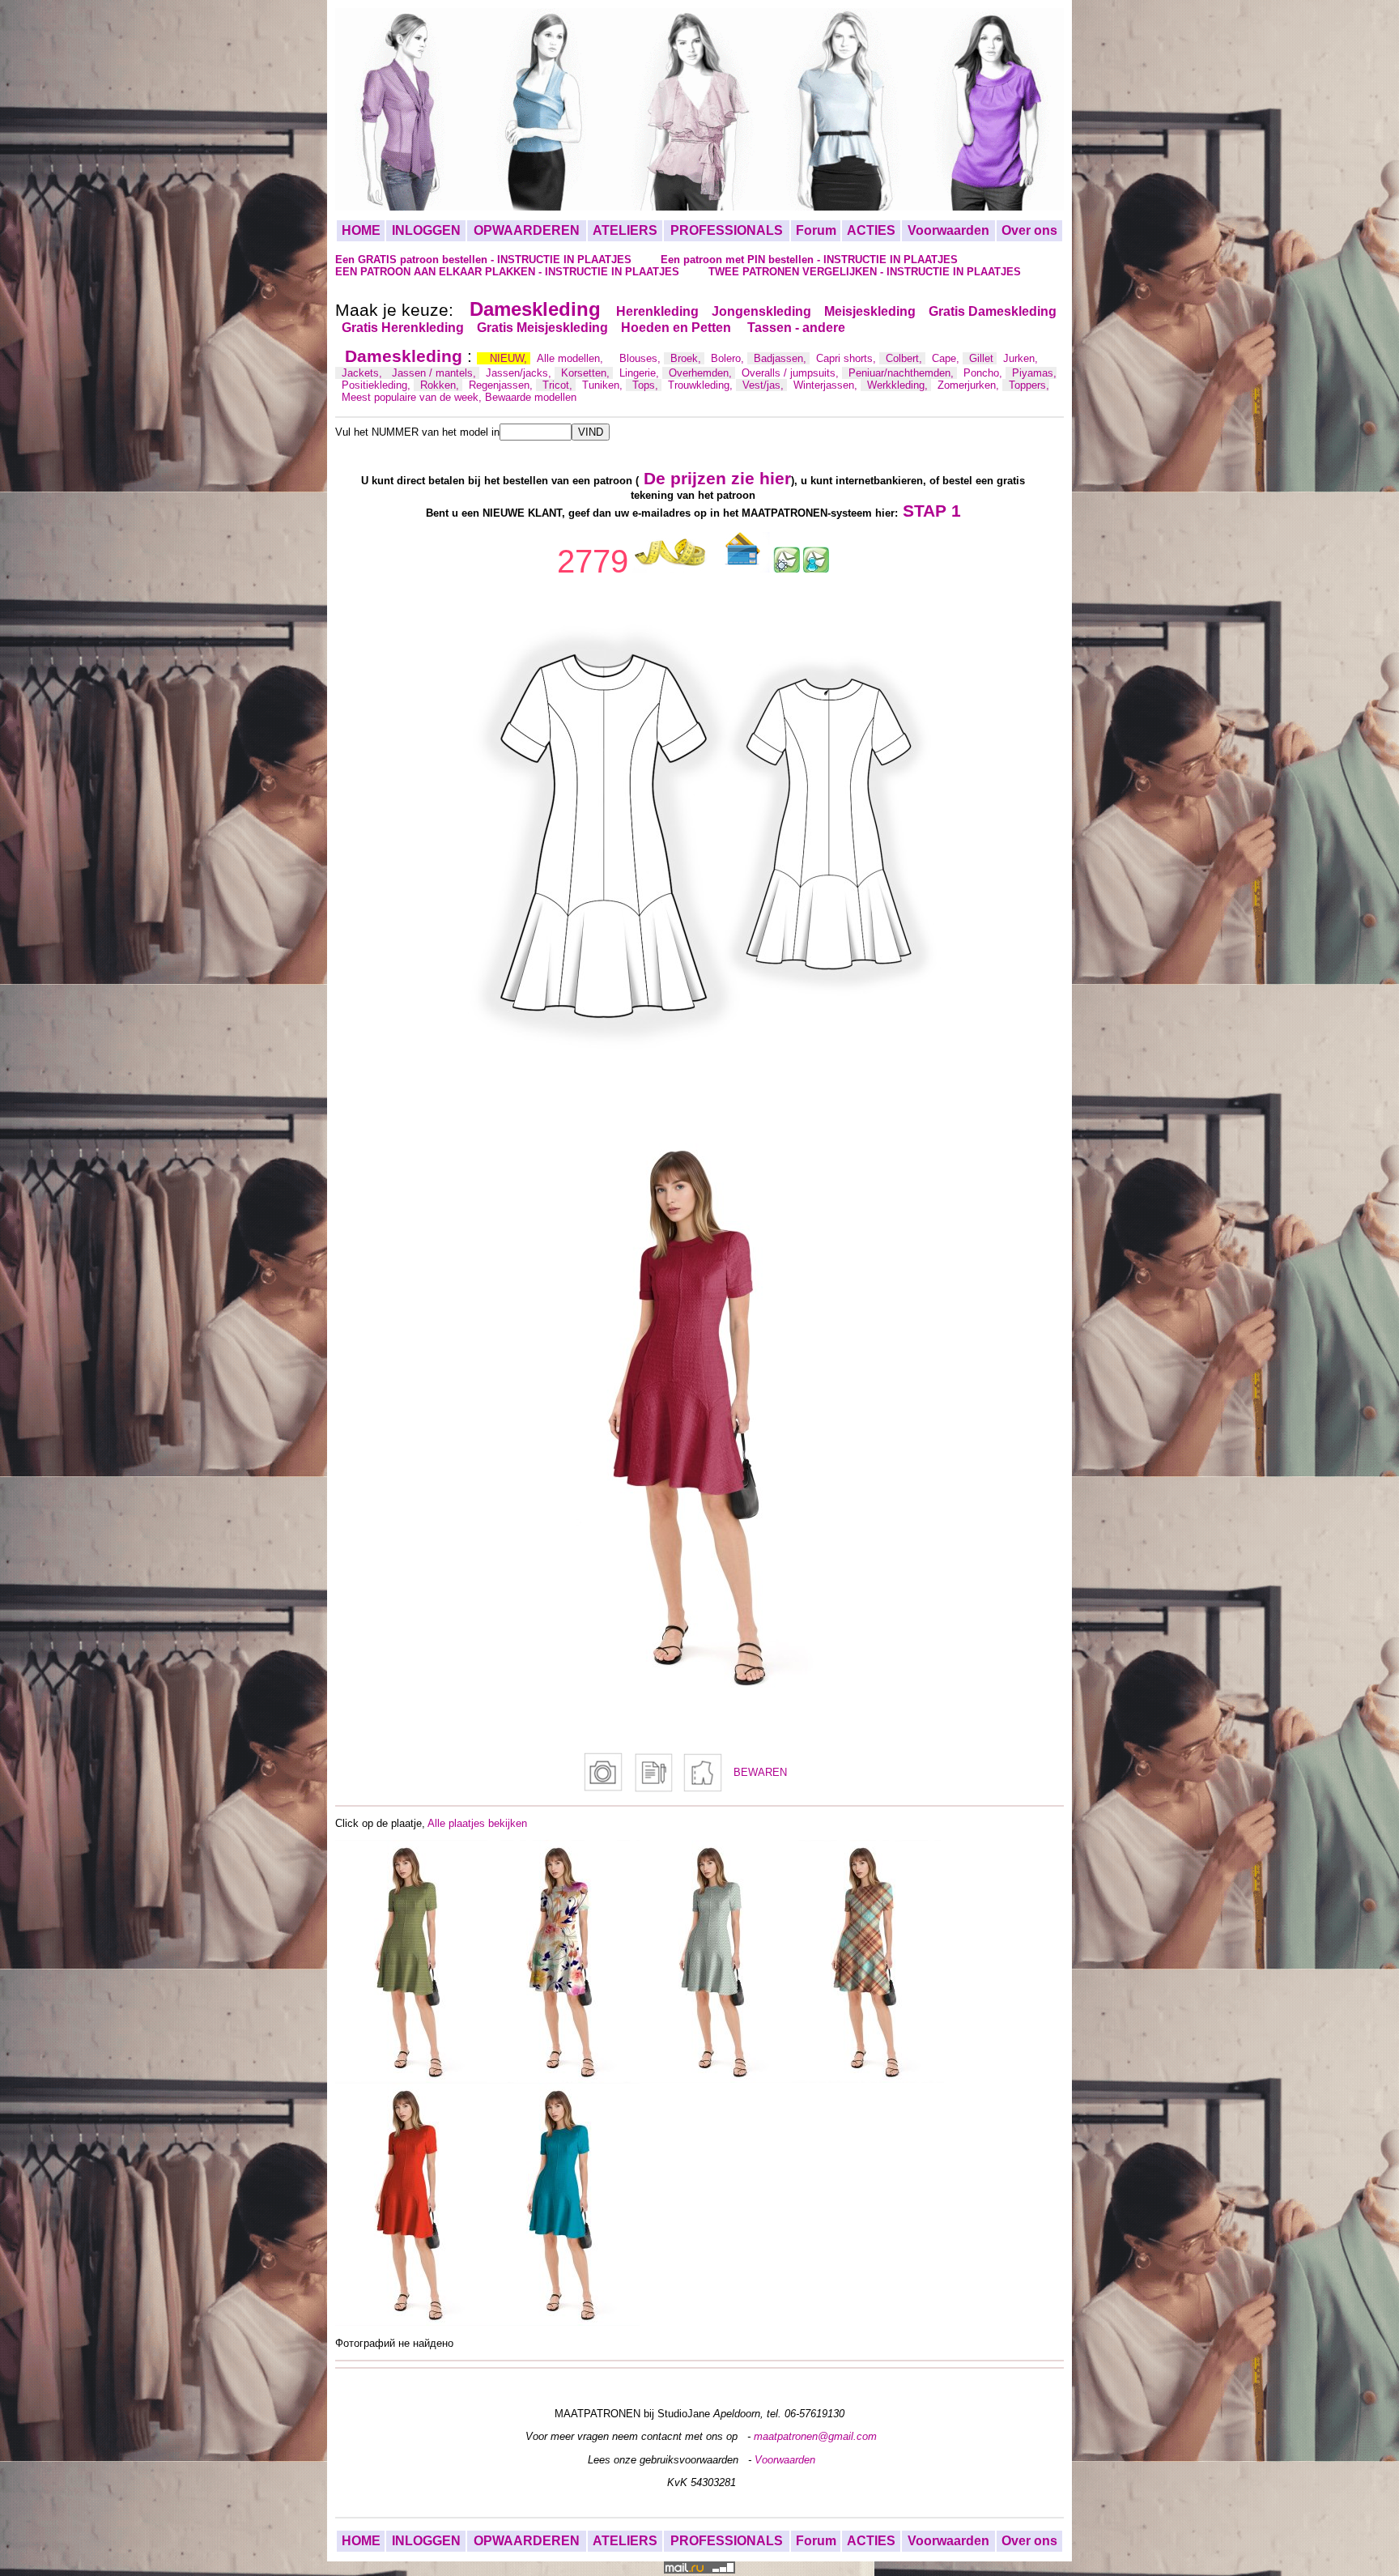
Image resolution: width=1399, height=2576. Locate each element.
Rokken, (441, 385)
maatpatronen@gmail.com (815, 2436)
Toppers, (1029, 385)
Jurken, (1021, 358)
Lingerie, (641, 373)
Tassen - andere (796, 328)
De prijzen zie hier (717, 479)
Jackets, (364, 373)
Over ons (1029, 230)
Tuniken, (604, 385)
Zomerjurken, (970, 385)
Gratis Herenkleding (403, 328)
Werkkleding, (899, 385)
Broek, (687, 358)
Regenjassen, (502, 385)
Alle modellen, (572, 358)
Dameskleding (535, 309)
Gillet (983, 358)
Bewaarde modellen (531, 397)
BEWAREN (760, 1772)
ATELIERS (625, 230)
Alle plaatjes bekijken (477, 1823)
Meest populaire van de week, (413, 397)
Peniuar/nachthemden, (903, 373)
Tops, (647, 385)
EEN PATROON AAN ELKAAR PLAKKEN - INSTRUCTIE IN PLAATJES (509, 272)
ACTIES (871, 230)
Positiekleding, (378, 385)
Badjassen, (782, 358)
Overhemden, (702, 373)
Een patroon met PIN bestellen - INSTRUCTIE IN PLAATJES (809, 260)
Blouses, (642, 358)
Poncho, (984, 373)
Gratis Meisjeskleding (542, 328)
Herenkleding (657, 311)
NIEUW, (510, 358)
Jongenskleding (761, 311)
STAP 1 (932, 511)
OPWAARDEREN (527, 230)
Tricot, (559, 385)
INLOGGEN (426, 230)
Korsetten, (587, 373)
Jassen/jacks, (520, 373)
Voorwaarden (948, 230)
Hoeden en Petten (678, 328)
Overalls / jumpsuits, (792, 373)
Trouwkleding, (702, 385)
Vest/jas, (765, 385)
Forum (816, 230)
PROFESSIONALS (727, 230)
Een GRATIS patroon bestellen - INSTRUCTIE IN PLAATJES (485, 260)
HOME (361, 230)
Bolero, (729, 358)
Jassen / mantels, (436, 373)
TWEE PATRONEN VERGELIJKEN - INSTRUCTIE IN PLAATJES (865, 272)
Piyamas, (1034, 373)
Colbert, (906, 358)
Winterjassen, (827, 385)
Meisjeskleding (870, 311)
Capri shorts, (848, 358)
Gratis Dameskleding (993, 311)
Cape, (947, 358)
